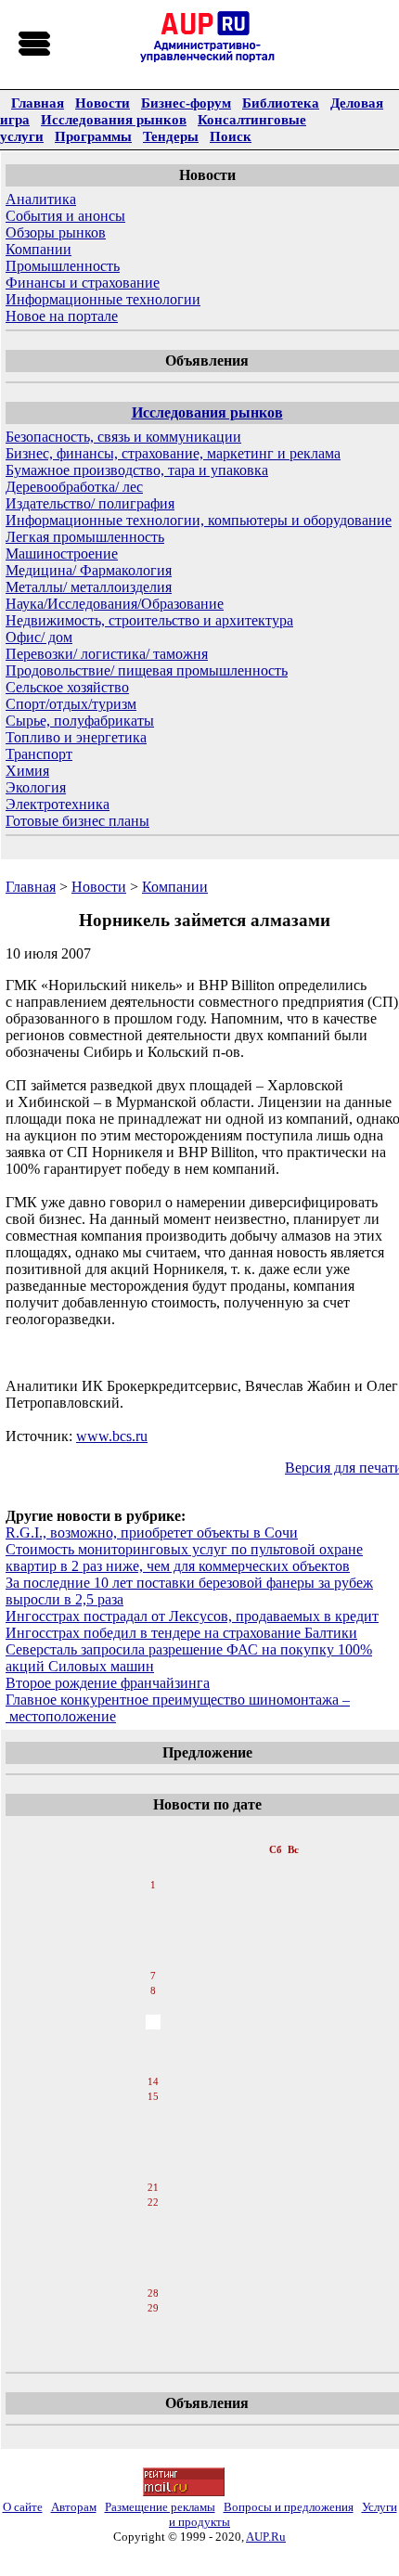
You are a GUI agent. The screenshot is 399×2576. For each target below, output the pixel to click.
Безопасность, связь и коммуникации (123, 437)
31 (153, 2339)
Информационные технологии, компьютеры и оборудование (199, 520)
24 (153, 2234)
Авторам (74, 2507)
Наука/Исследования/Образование (115, 604)
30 (153, 2325)
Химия (27, 771)
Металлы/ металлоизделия (89, 587)
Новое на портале (62, 316)
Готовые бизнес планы (77, 821)
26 (153, 2263)
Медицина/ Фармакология (89, 570)
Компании (39, 249)
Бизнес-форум (186, 103)
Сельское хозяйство (67, 687)
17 (153, 2128)
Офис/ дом (39, 637)
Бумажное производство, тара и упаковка (137, 470)
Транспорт (39, 754)
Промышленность (63, 266)
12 (153, 2052)
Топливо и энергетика (76, 737)
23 (153, 2219)
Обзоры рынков (56, 232)
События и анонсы (65, 216)
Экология (36, 787)
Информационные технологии (103, 299)
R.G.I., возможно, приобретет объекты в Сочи (152, 1533)
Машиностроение (62, 554)
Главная (38, 103)
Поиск (231, 136)
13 (153, 2067)
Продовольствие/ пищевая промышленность (147, 670)
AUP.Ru (266, 2537)
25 (153, 2248)
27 (153, 2278)
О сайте (23, 2507)
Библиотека (281, 103)
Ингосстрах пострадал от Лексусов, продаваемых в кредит (192, 1616)
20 (153, 2172)
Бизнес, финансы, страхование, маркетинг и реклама (173, 453)
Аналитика (41, 199)
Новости (103, 103)
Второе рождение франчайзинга (108, 1683)
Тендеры (171, 136)
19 (153, 2157)
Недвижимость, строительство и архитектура (149, 620)
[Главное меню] (35, 45)
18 (153, 2143)
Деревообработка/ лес (74, 487)
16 (153, 2113)
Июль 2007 (154, 1831)
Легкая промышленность (85, 537)
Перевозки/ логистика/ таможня (107, 654)
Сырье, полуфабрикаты (80, 721)
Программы (93, 136)
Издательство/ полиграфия (90, 503)
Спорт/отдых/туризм (71, 704)
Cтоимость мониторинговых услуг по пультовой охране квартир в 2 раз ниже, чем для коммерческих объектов (184, 1558)
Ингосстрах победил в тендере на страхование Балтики (181, 1633)
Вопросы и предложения (289, 2507)
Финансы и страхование (83, 283)
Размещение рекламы (160, 2507)
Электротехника (58, 804)
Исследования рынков (114, 119)
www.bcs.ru (112, 1436)
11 (153, 2037)
